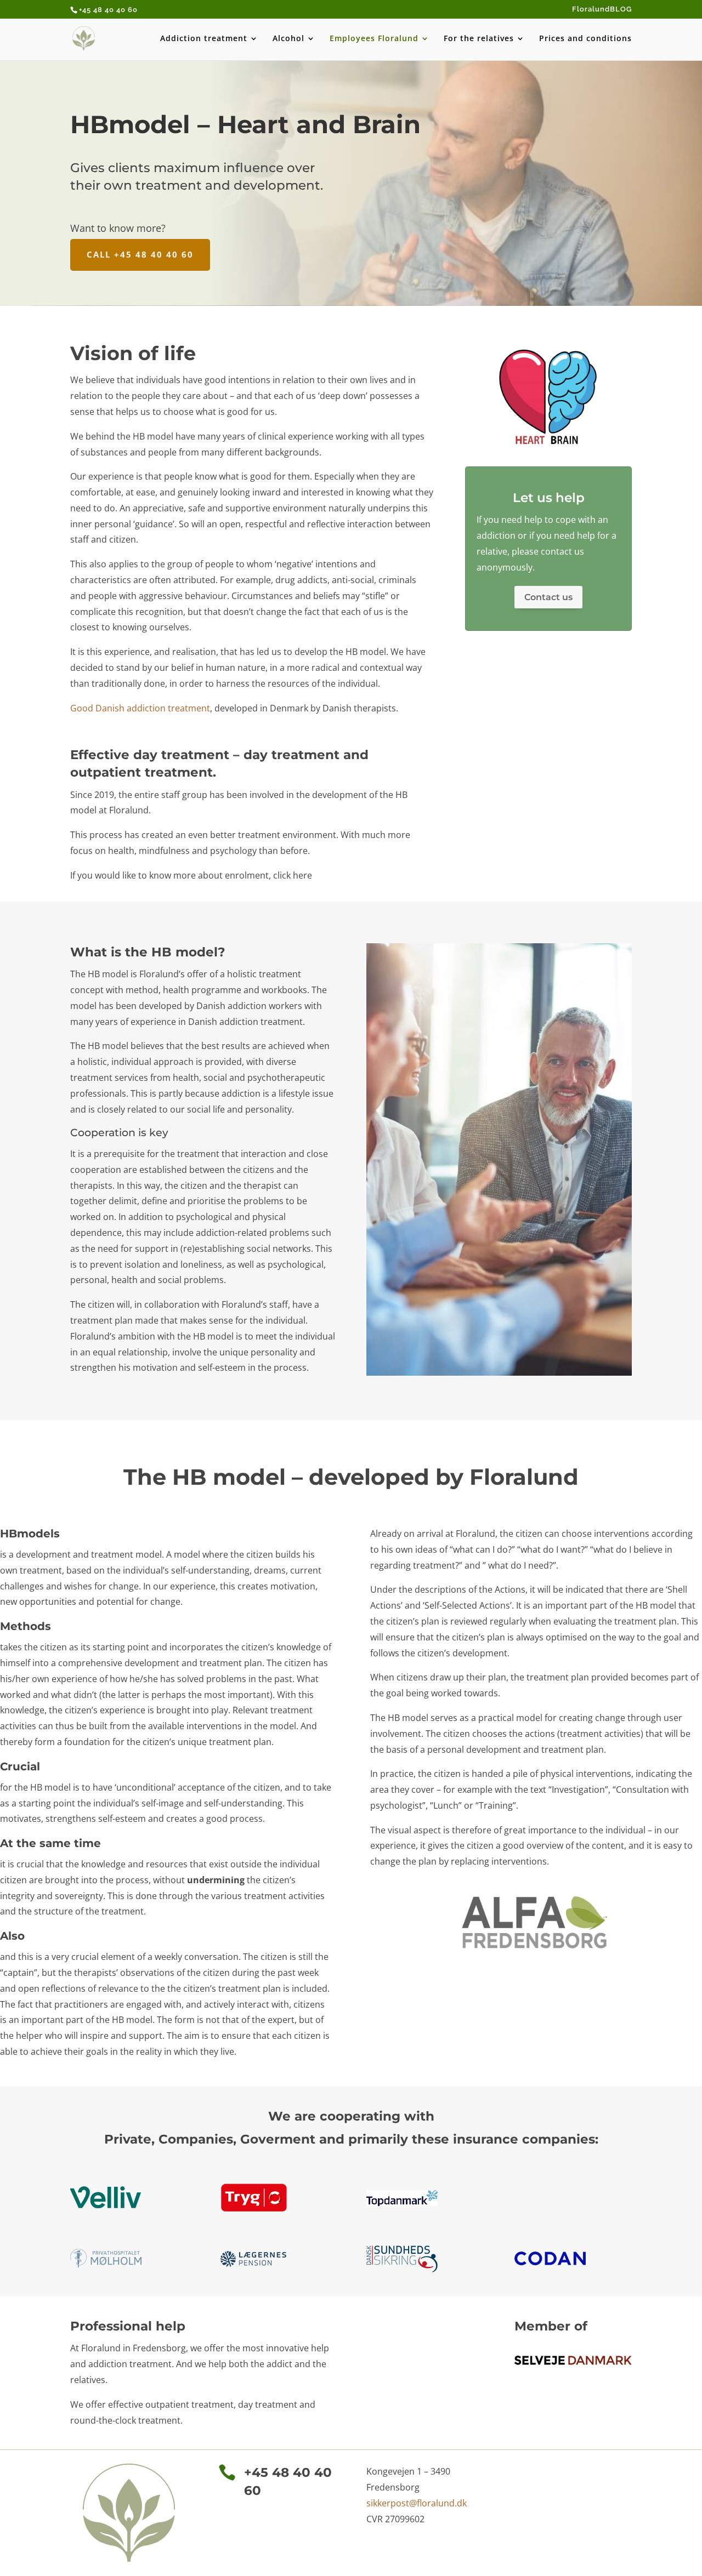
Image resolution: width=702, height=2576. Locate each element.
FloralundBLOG (602, 9)
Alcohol (288, 39)
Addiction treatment (204, 39)
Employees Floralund (374, 39)
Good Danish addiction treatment (140, 708)
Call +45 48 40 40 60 (140, 254)
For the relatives (479, 39)
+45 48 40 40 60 (108, 10)
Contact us (548, 597)
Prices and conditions (585, 39)
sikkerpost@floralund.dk (417, 2503)
